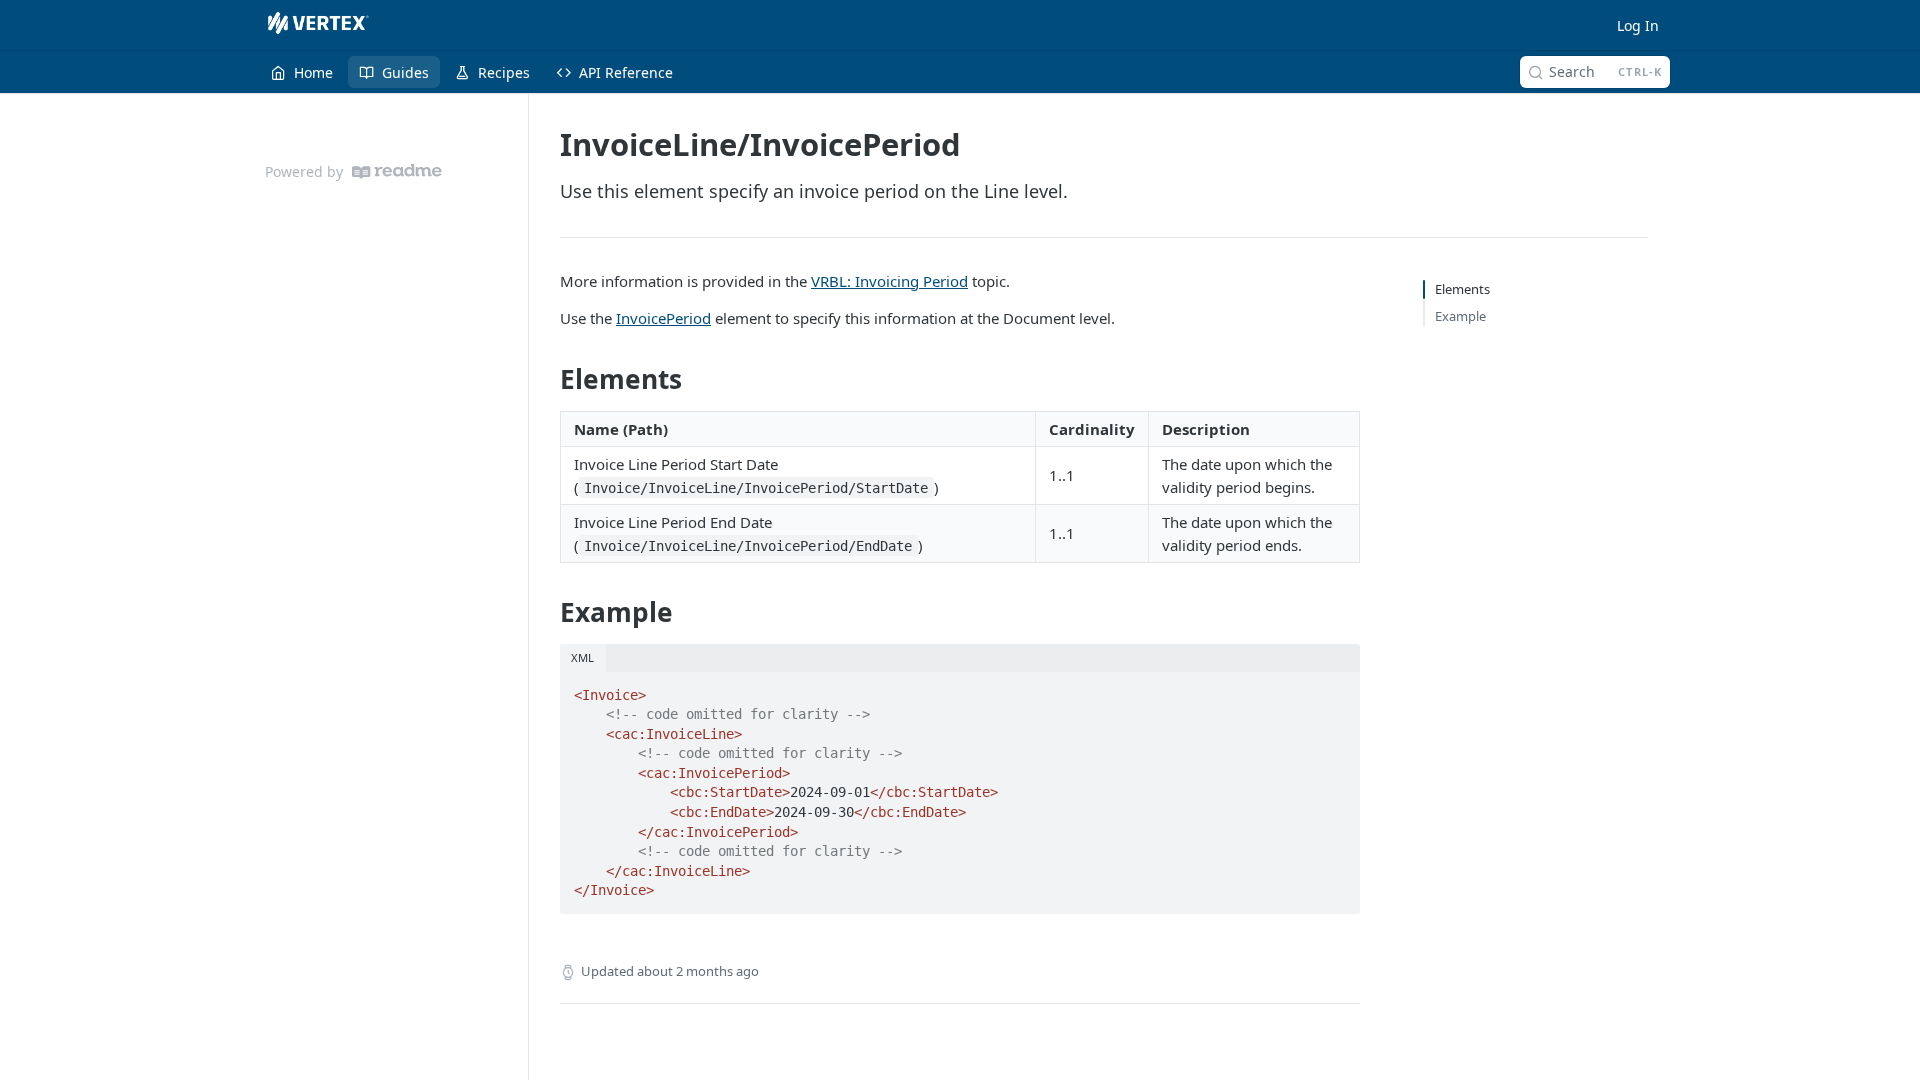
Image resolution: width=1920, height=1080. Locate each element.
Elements (1462, 289)
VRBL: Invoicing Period (889, 281)
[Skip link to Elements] (546, 379)
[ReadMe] (397, 171)
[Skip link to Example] (546, 612)
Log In (1638, 25)
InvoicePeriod (663, 318)
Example (1460, 316)
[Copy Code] (1336, 689)
